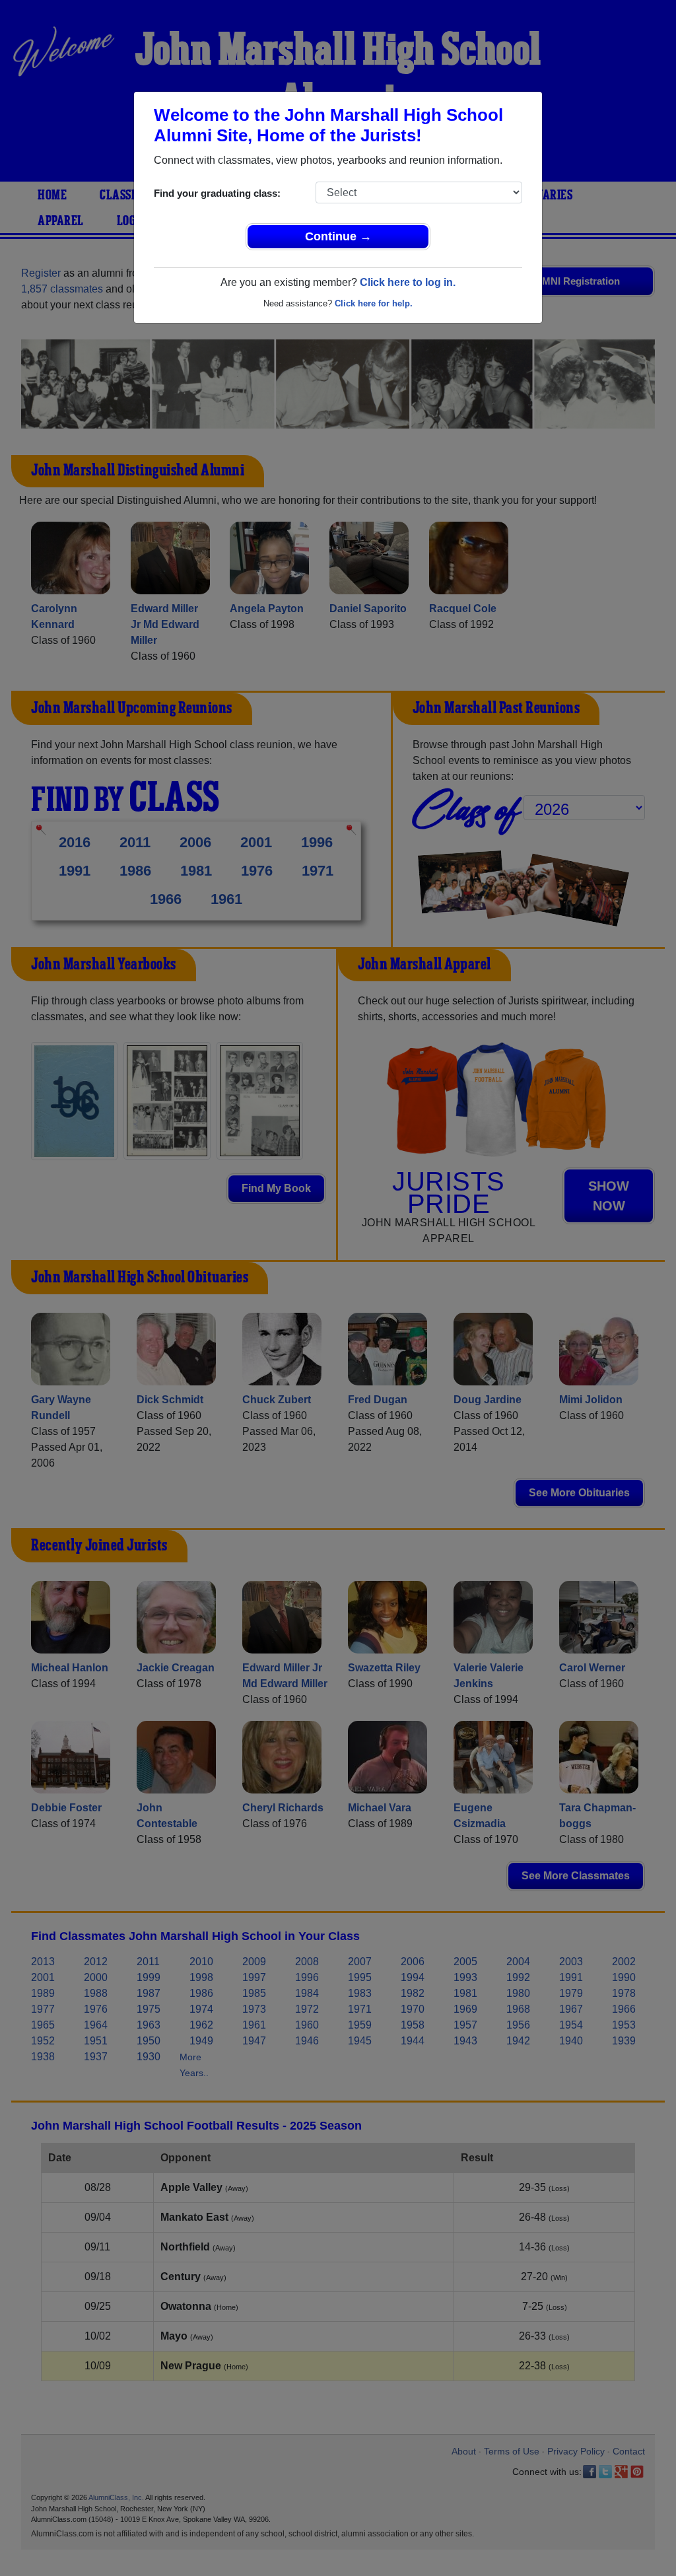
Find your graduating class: (217, 193)
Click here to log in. (408, 282)
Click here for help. (374, 303)
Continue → (338, 236)
